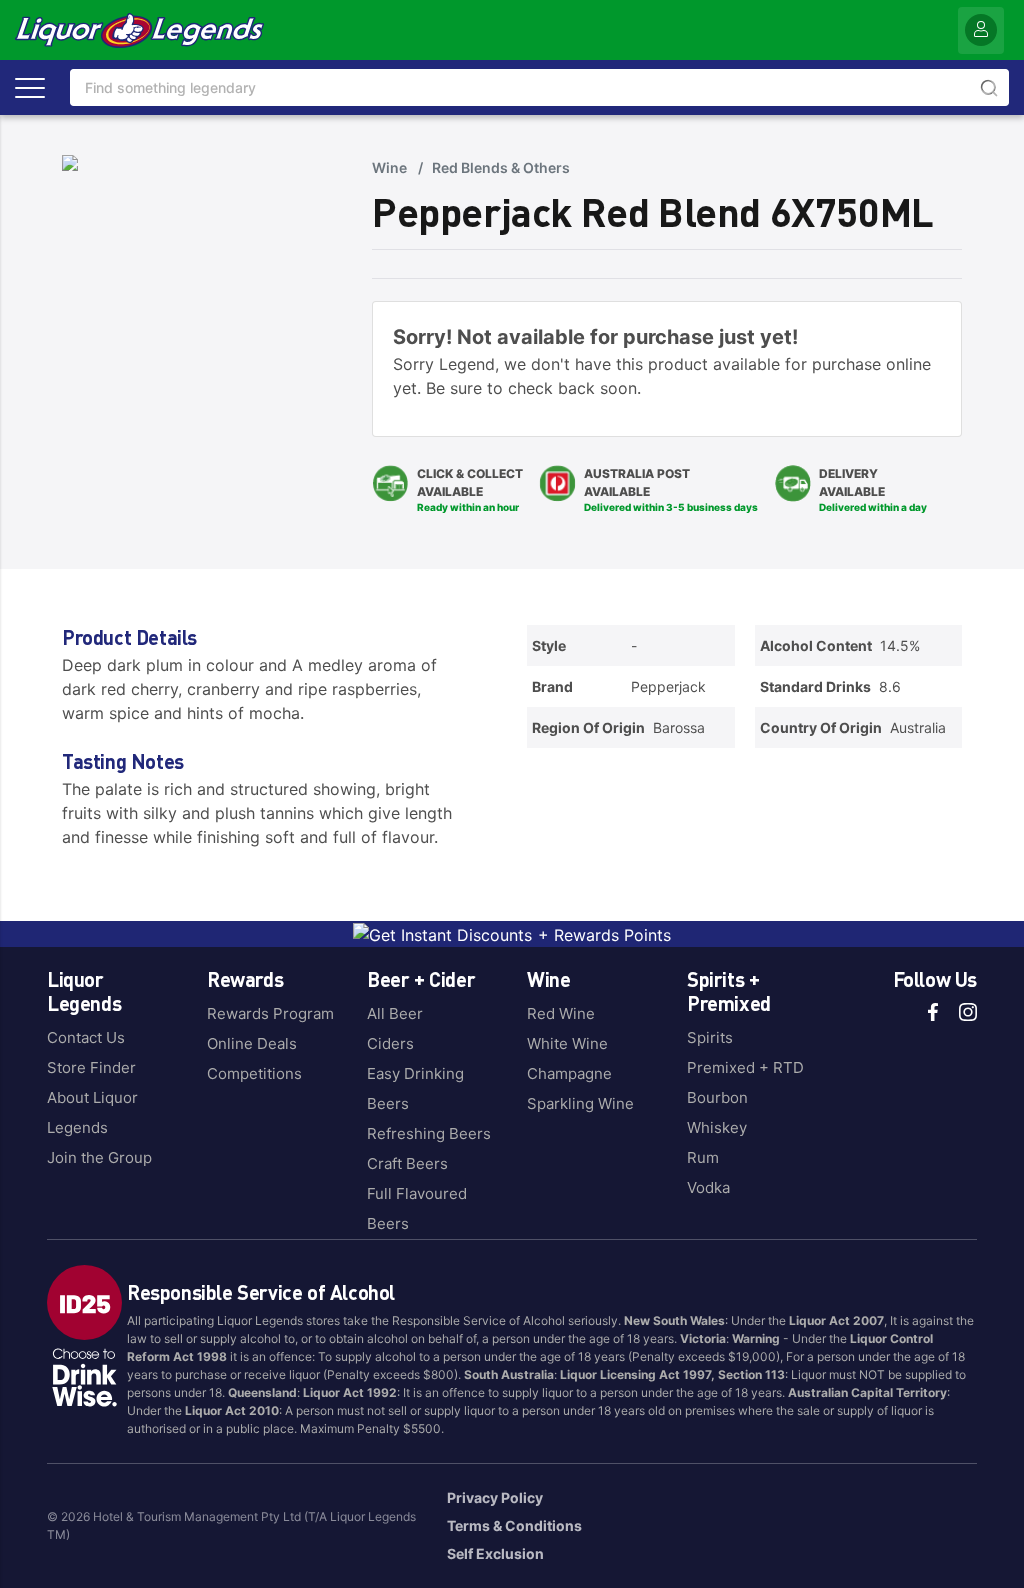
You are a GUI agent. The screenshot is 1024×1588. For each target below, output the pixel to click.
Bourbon (717, 1097)
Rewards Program (270, 1013)
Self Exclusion (495, 1553)
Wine (389, 167)
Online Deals (252, 1043)
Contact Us (86, 1037)
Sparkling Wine (580, 1103)
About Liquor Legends (92, 1112)
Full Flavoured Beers (417, 1208)
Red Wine (561, 1013)
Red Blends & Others (501, 167)
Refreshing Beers (429, 1133)
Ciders (390, 1043)
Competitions (254, 1073)
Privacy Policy (495, 1497)
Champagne (569, 1073)
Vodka (708, 1187)
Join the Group (99, 1157)
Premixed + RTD (745, 1067)
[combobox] (539, 87)
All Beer (395, 1013)
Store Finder (91, 1067)
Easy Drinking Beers (415, 1088)
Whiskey (717, 1127)
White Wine (567, 1043)
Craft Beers (407, 1163)
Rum (703, 1157)
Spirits (710, 1037)
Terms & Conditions (514, 1525)
